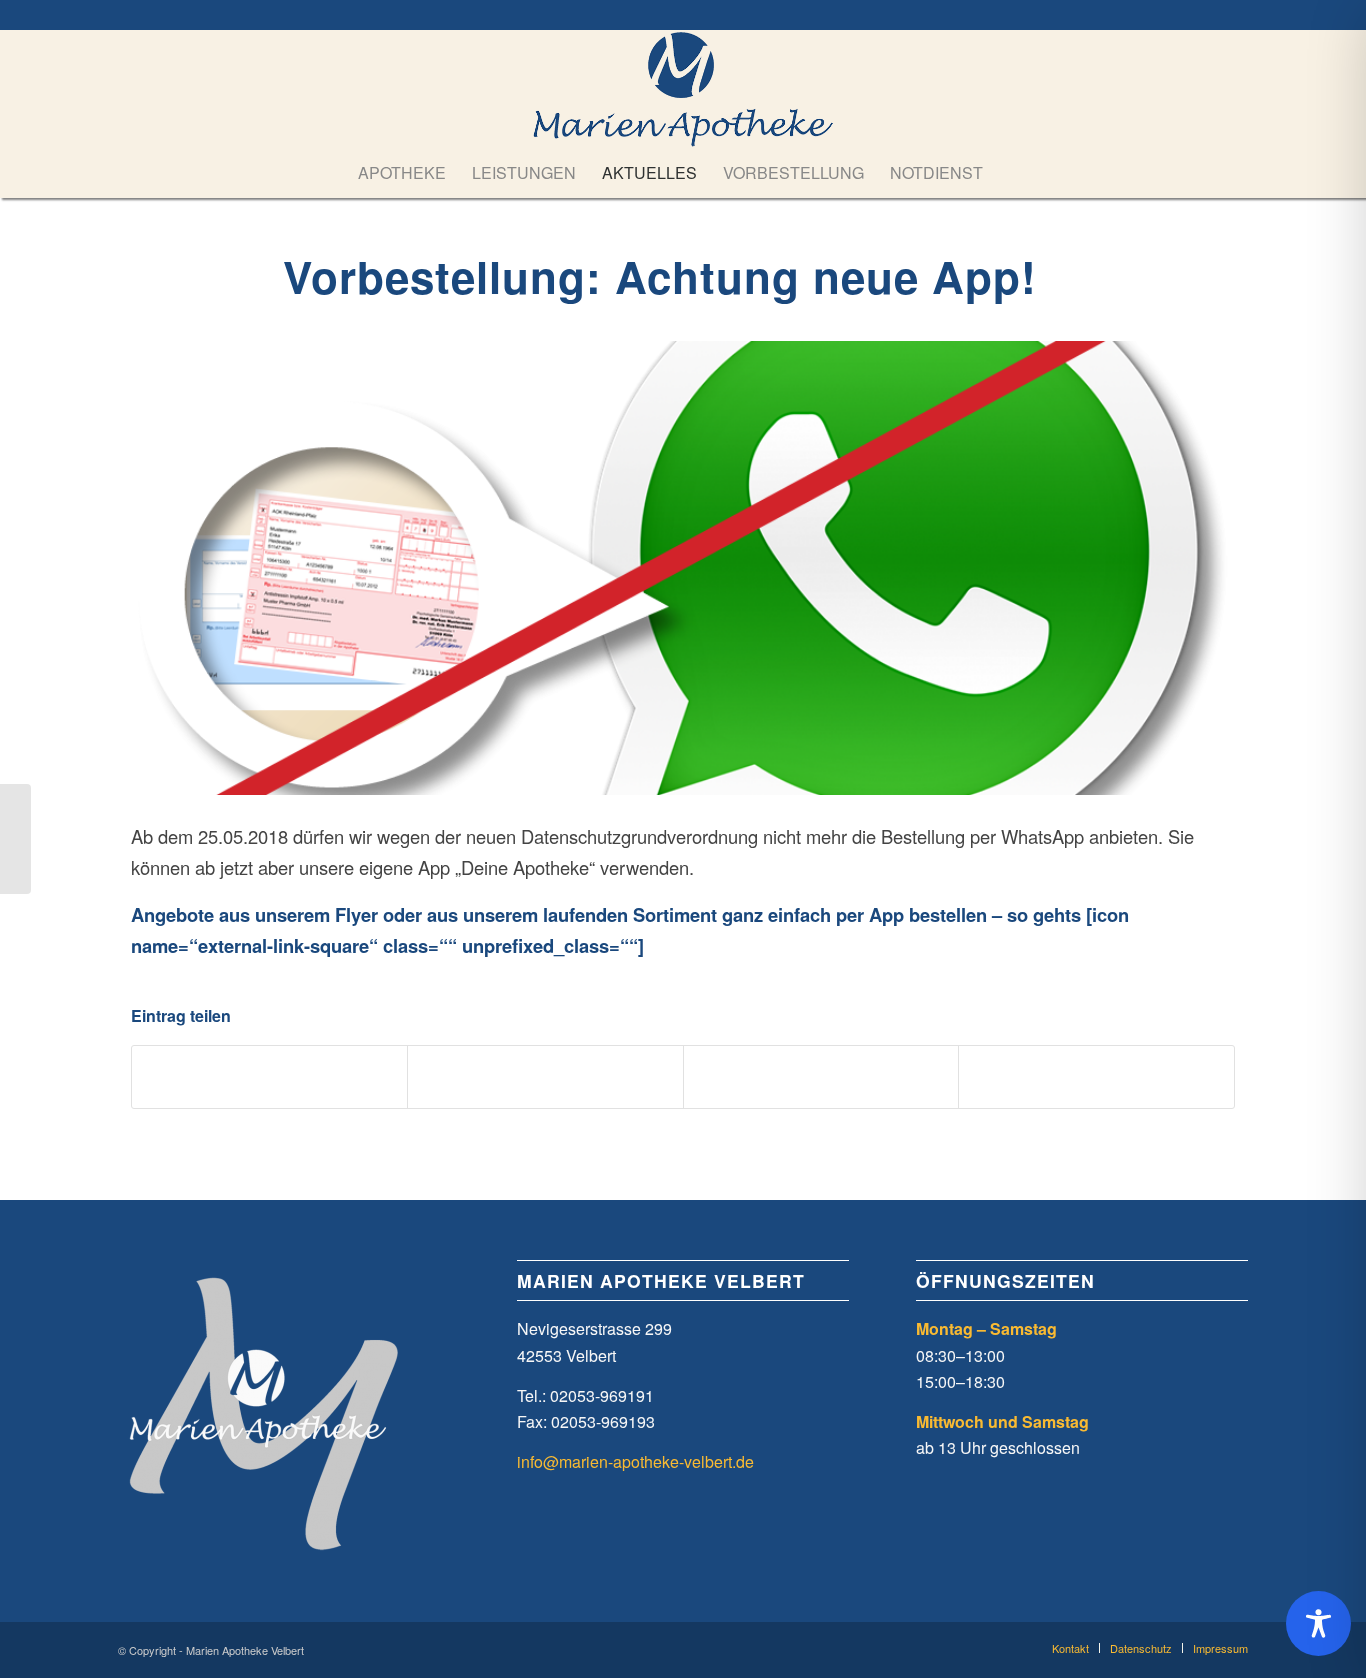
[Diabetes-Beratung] (15, 839)
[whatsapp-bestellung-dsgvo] (683, 568)
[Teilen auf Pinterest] (821, 1077)
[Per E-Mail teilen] (1096, 1077)
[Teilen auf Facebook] (270, 1077)
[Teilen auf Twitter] (545, 1077)
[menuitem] (402, 173)
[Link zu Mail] (1233, 15)
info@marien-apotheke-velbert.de (635, 1461)
